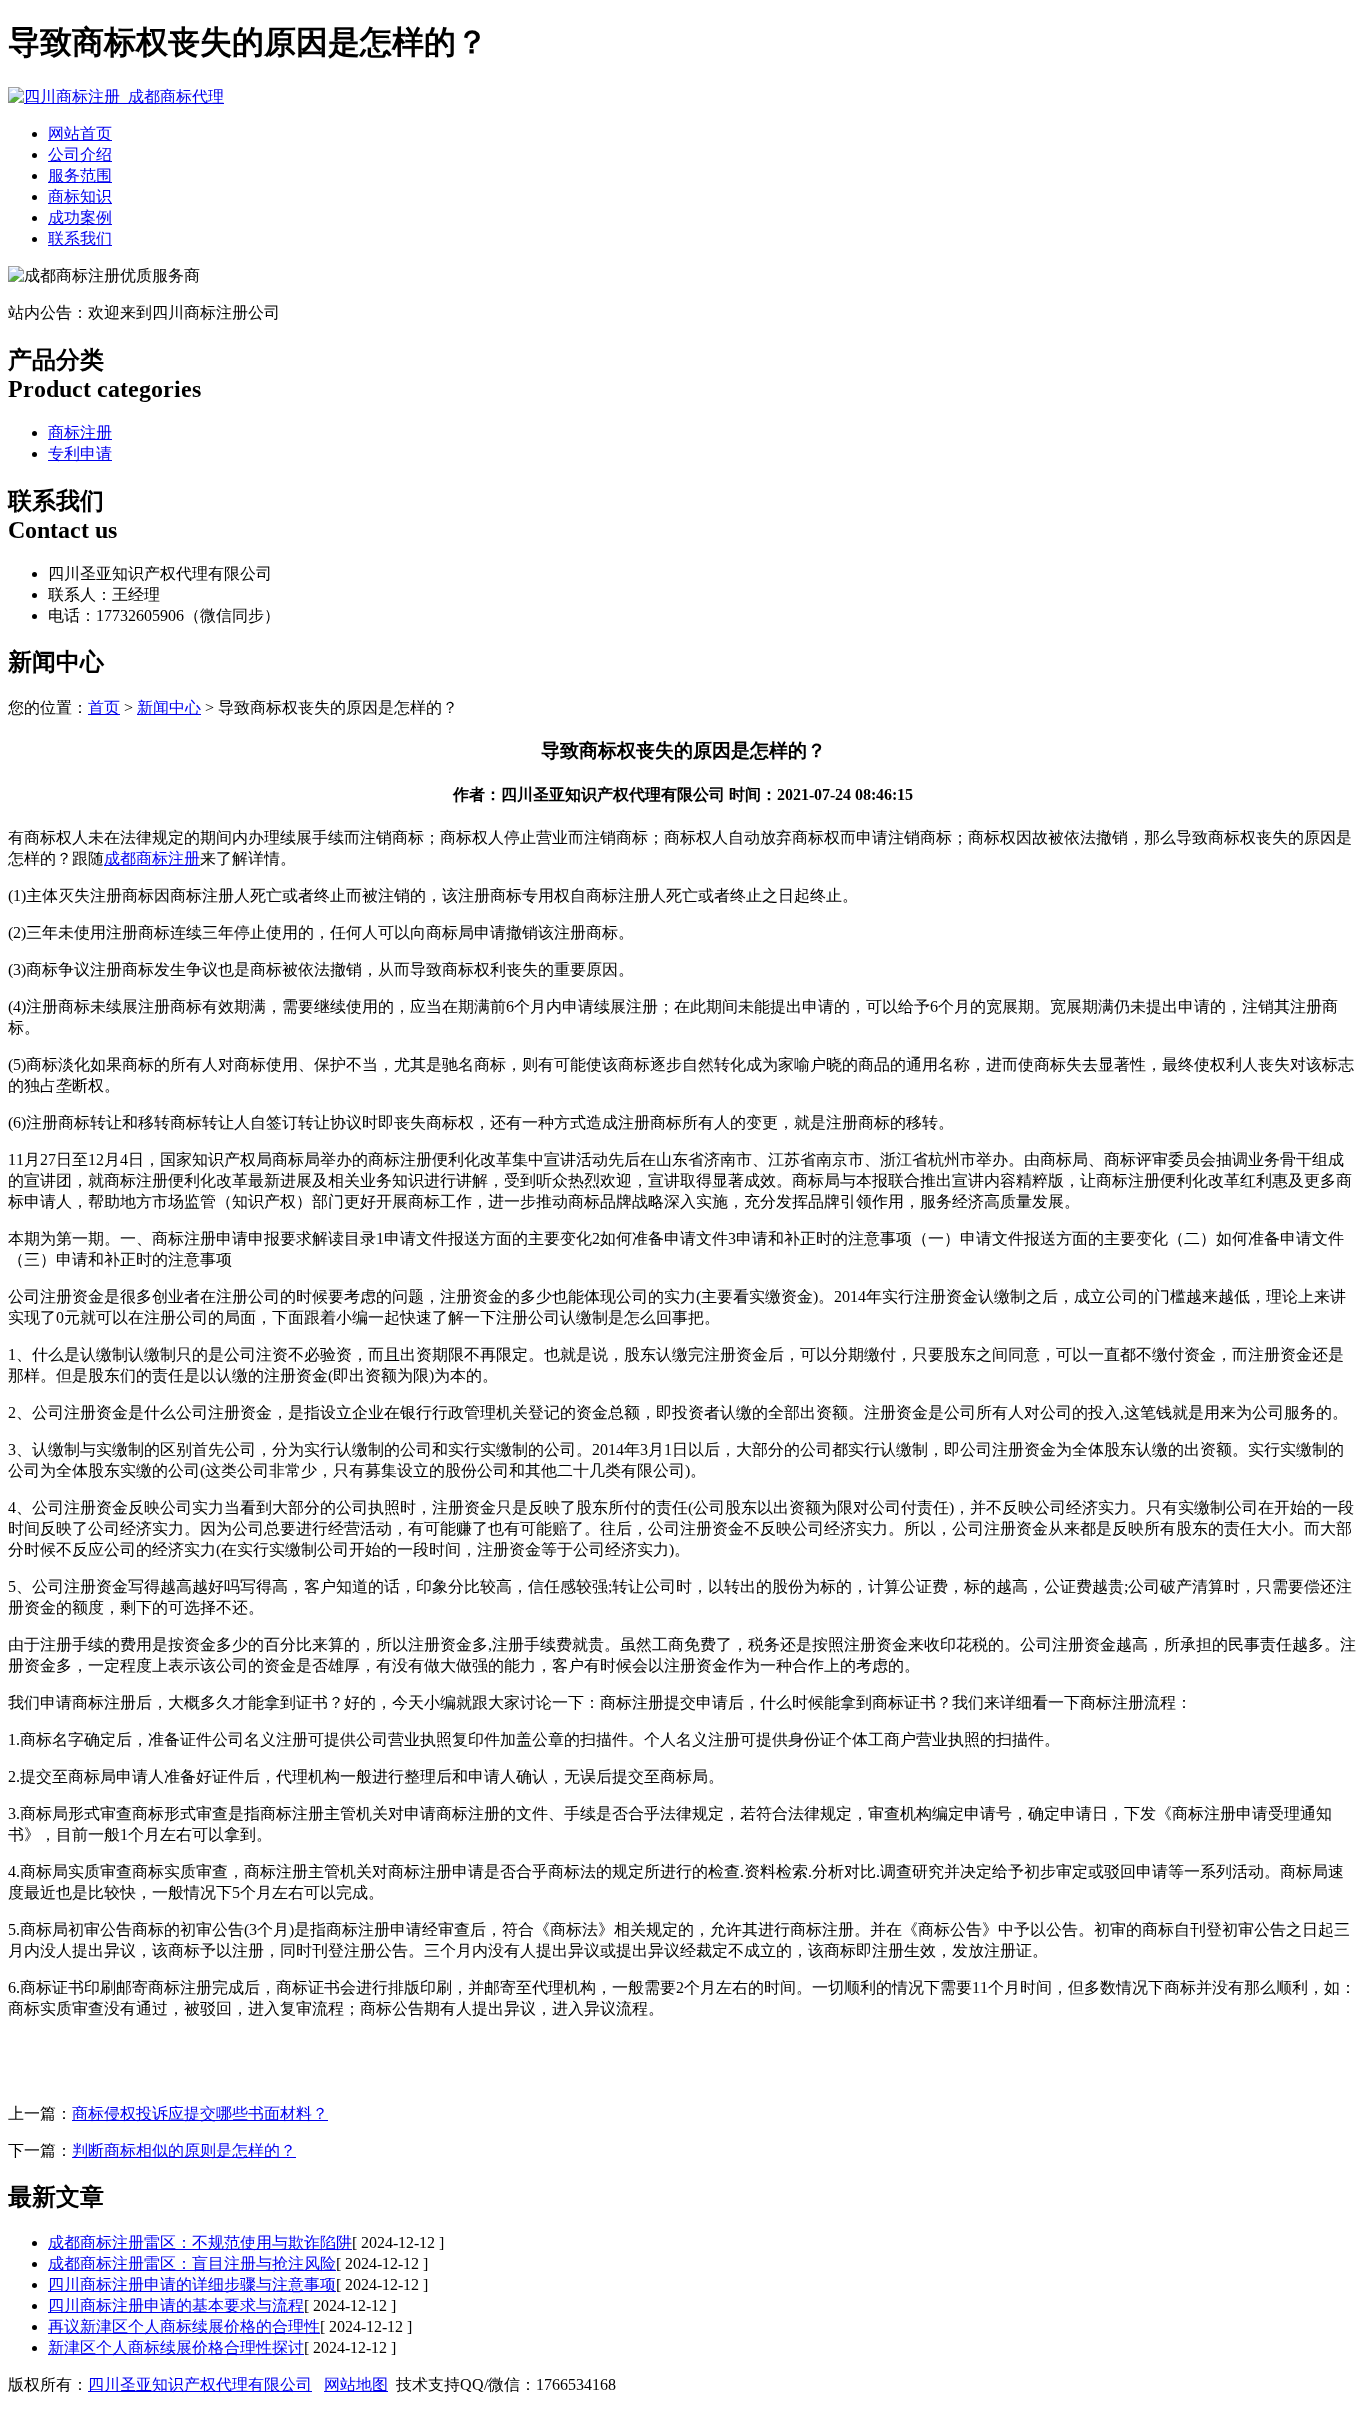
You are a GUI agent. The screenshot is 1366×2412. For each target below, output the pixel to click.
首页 (104, 707)
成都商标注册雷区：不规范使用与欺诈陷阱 (200, 2242)
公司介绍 (80, 154)
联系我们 (80, 238)
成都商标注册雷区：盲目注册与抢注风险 (192, 2263)
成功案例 (80, 217)
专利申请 (80, 453)
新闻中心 (169, 707)
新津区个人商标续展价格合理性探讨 (176, 2347)
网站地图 (356, 2384)
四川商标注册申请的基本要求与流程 (176, 2305)
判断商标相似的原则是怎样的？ (184, 2150)
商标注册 (80, 432)
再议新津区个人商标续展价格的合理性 (184, 2326)
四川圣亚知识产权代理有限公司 (200, 2384)
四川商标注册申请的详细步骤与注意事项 (192, 2284)
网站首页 (80, 133)
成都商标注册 (152, 858)
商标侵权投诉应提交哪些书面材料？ (200, 2113)
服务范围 (80, 175)
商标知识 (80, 196)
